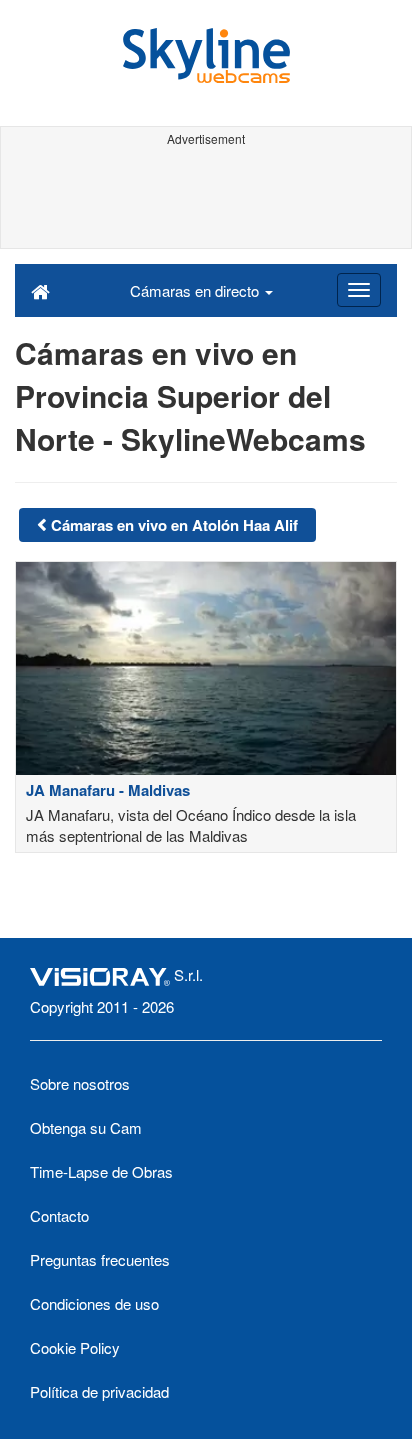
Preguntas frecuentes (100, 1259)
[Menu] (359, 290)
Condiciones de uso (94, 1303)
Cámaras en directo (196, 290)
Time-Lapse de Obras (101, 1171)
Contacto (59, 1215)
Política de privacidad (99, 1391)
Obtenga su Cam (86, 1127)
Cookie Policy (75, 1347)
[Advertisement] (206, 198)
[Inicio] (40, 290)
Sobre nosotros (80, 1083)
